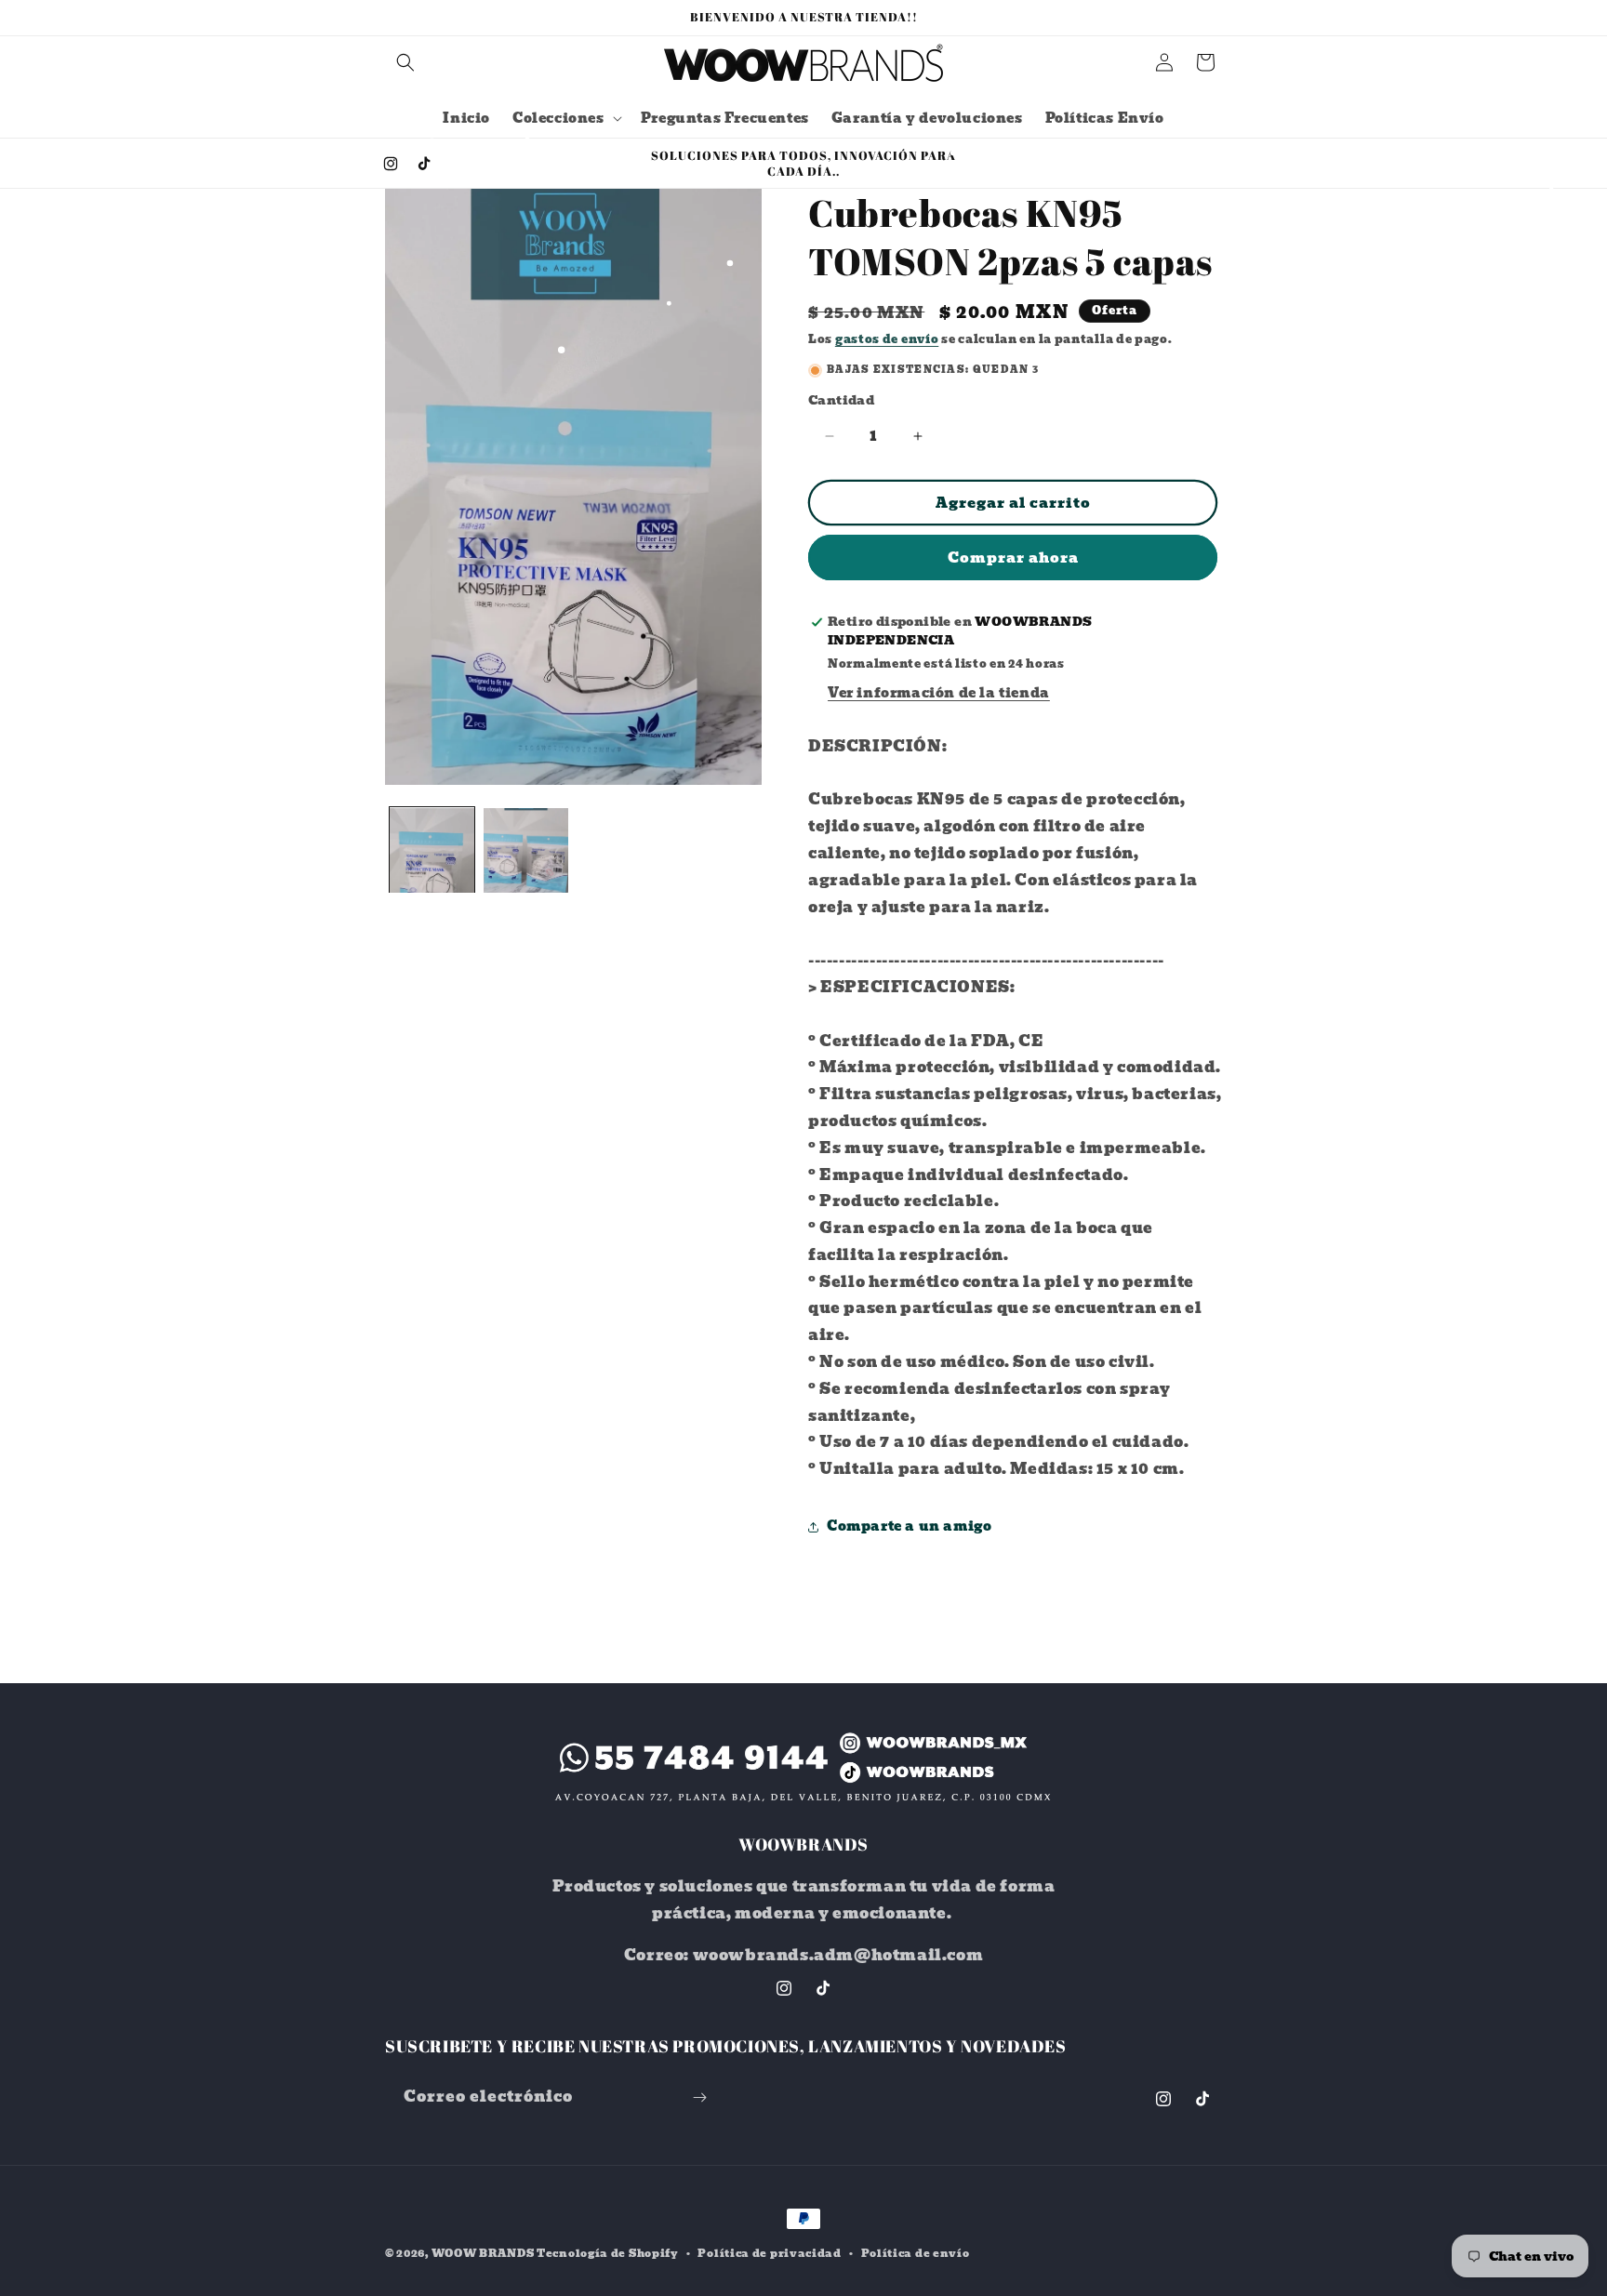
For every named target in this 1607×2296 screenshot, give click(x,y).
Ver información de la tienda (939, 693)
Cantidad (841, 401)
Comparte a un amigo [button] (909, 1526)
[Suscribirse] (699, 2097)
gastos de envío (887, 339)
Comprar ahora (1013, 558)
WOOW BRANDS (483, 2253)
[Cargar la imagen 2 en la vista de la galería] (526, 850)
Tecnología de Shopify (608, 2253)
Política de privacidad (769, 2253)
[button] (405, 62)
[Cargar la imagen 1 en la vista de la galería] (432, 850)
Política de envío (916, 2253)
